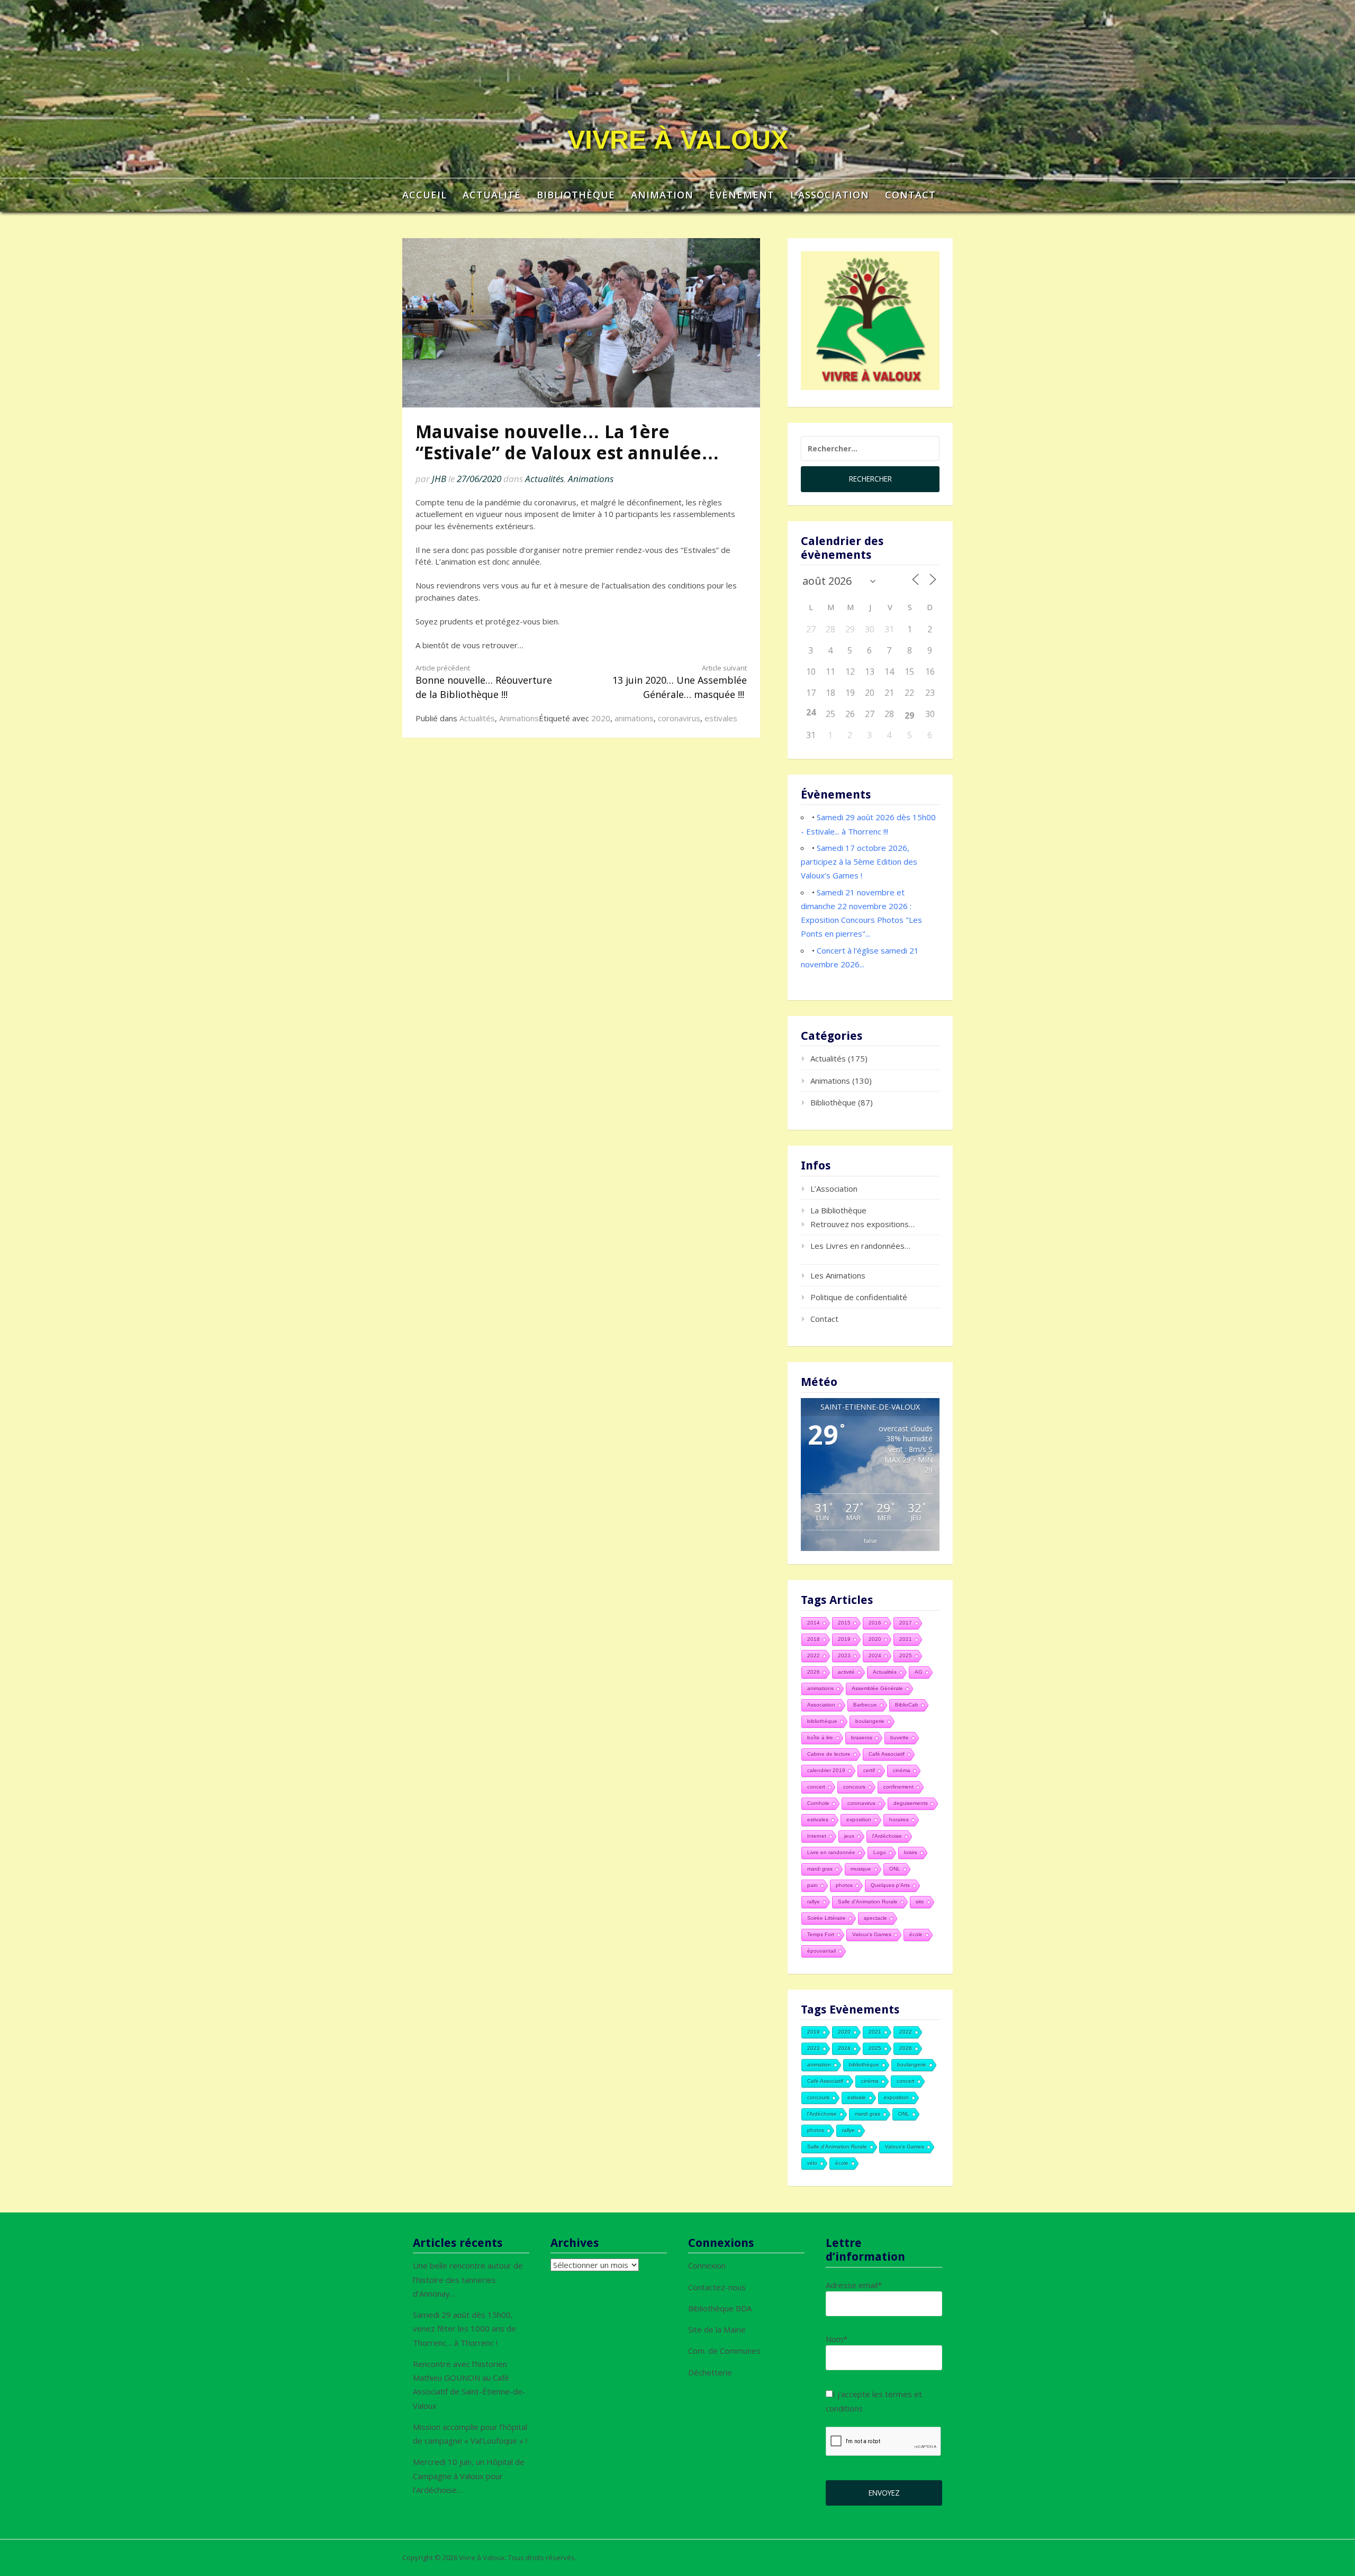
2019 (844, 1639)
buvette (900, 1738)
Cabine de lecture (829, 1754)
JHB (439, 479)
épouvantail (821, 1951)
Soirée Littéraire (826, 1918)
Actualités (544, 479)
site (920, 1902)
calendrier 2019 (826, 1770)
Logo (880, 1852)
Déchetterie (710, 2372)
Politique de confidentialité (859, 1297)
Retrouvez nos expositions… (862, 1224)
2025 (906, 1656)
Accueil (424, 195)
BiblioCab (907, 1705)
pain (812, 1885)
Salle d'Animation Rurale (868, 1902)
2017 (906, 1623)
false (870, 1541)
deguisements (911, 1803)
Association (821, 1705)
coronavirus (679, 718)
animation (819, 2065)
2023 (844, 1656)
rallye (814, 1902)
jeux (849, 1836)
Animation (662, 195)
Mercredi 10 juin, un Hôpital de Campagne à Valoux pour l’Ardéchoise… (469, 2476)
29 (909, 715)
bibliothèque (822, 1721)
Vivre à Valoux (678, 140)
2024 (875, 1656)
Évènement (742, 195)
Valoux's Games (872, 1934)
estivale (857, 2097)
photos (844, 1885)
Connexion (707, 2265)
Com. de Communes (724, 2351)
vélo (812, 2163)
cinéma (902, 1770)
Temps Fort (821, 1934)
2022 (814, 1656)
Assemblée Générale (877, 1688)
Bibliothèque (576, 195)
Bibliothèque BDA (720, 2308)
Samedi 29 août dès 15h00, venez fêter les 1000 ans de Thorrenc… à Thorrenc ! (464, 2329)
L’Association (830, 195)
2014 (814, 1623)
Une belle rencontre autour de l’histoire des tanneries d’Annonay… (468, 2279)
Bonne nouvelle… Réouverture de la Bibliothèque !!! (484, 682)
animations (634, 718)
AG (919, 1672)
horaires (899, 1820)
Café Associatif (887, 1754)
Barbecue (865, 1705)
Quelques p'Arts (890, 1885)
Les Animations (838, 1275)
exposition (859, 1820)
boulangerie (870, 1721)
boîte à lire (820, 1738)
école (916, 1934)
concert (816, 1787)
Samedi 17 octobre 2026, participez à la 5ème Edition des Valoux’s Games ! (859, 862)
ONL (895, 1869)
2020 (601, 718)
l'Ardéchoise (887, 1836)
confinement (898, 1787)
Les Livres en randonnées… (860, 1246)
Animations (591, 479)
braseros (862, 1738)
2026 (814, 1672)
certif (869, 1770)
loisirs (911, 1852)
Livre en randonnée (831, 1852)
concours (854, 1787)
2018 (814, 1639)
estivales (721, 718)
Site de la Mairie (717, 2329)
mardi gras (820, 1869)
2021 (906, 1639)
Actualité (492, 195)
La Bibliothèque (838, 1210)
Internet (817, 1836)
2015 (844, 1623)
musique (861, 1869)
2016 (875, 1623)
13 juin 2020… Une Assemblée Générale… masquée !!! (680, 682)
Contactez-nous (717, 2287)
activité (846, 1672)
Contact (910, 195)
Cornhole (818, 1803)
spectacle (875, 1918)
